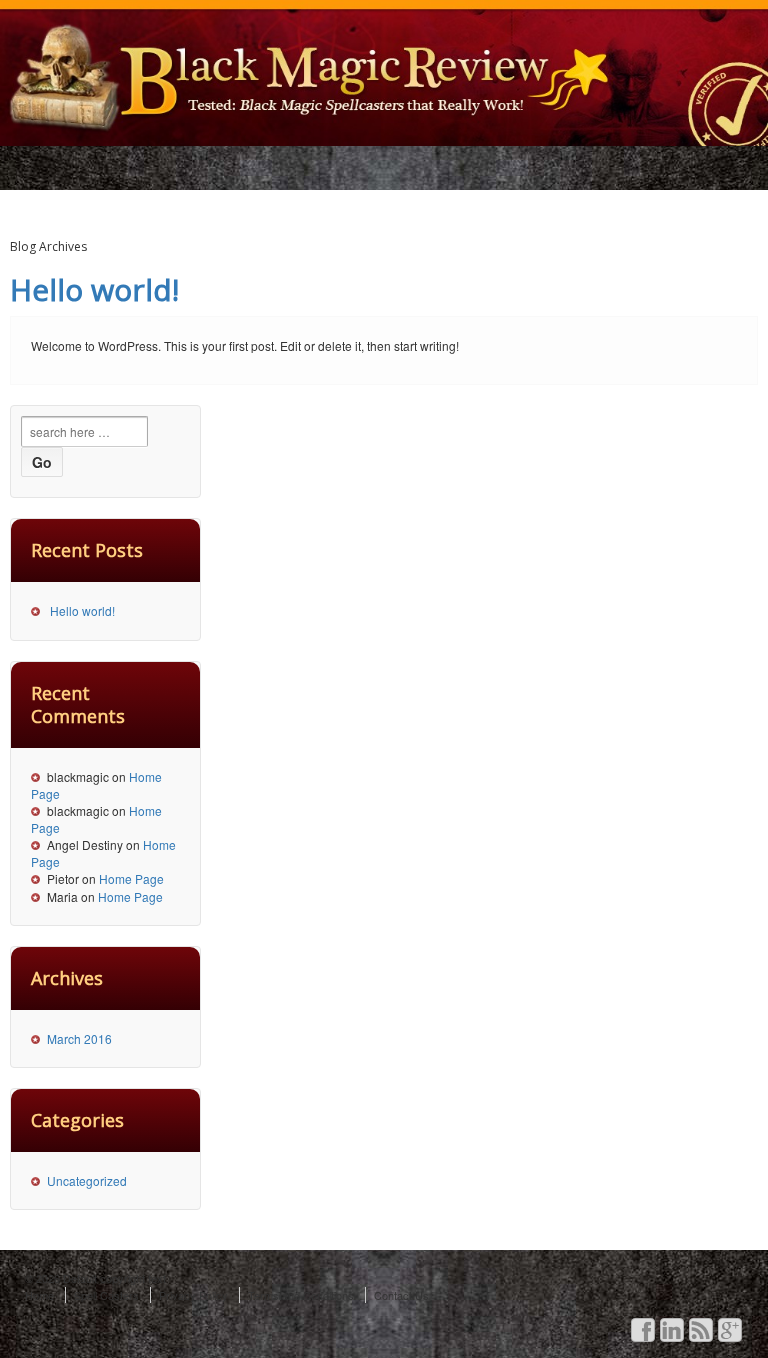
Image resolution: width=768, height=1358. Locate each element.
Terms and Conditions (301, 1295)
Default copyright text (113, 1278)
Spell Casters (106, 1295)
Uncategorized (87, 1180)
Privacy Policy (193, 1295)
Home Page (131, 878)
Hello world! (94, 289)
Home (39, 1295)
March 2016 (79, 1038)
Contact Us (401, 1295)
